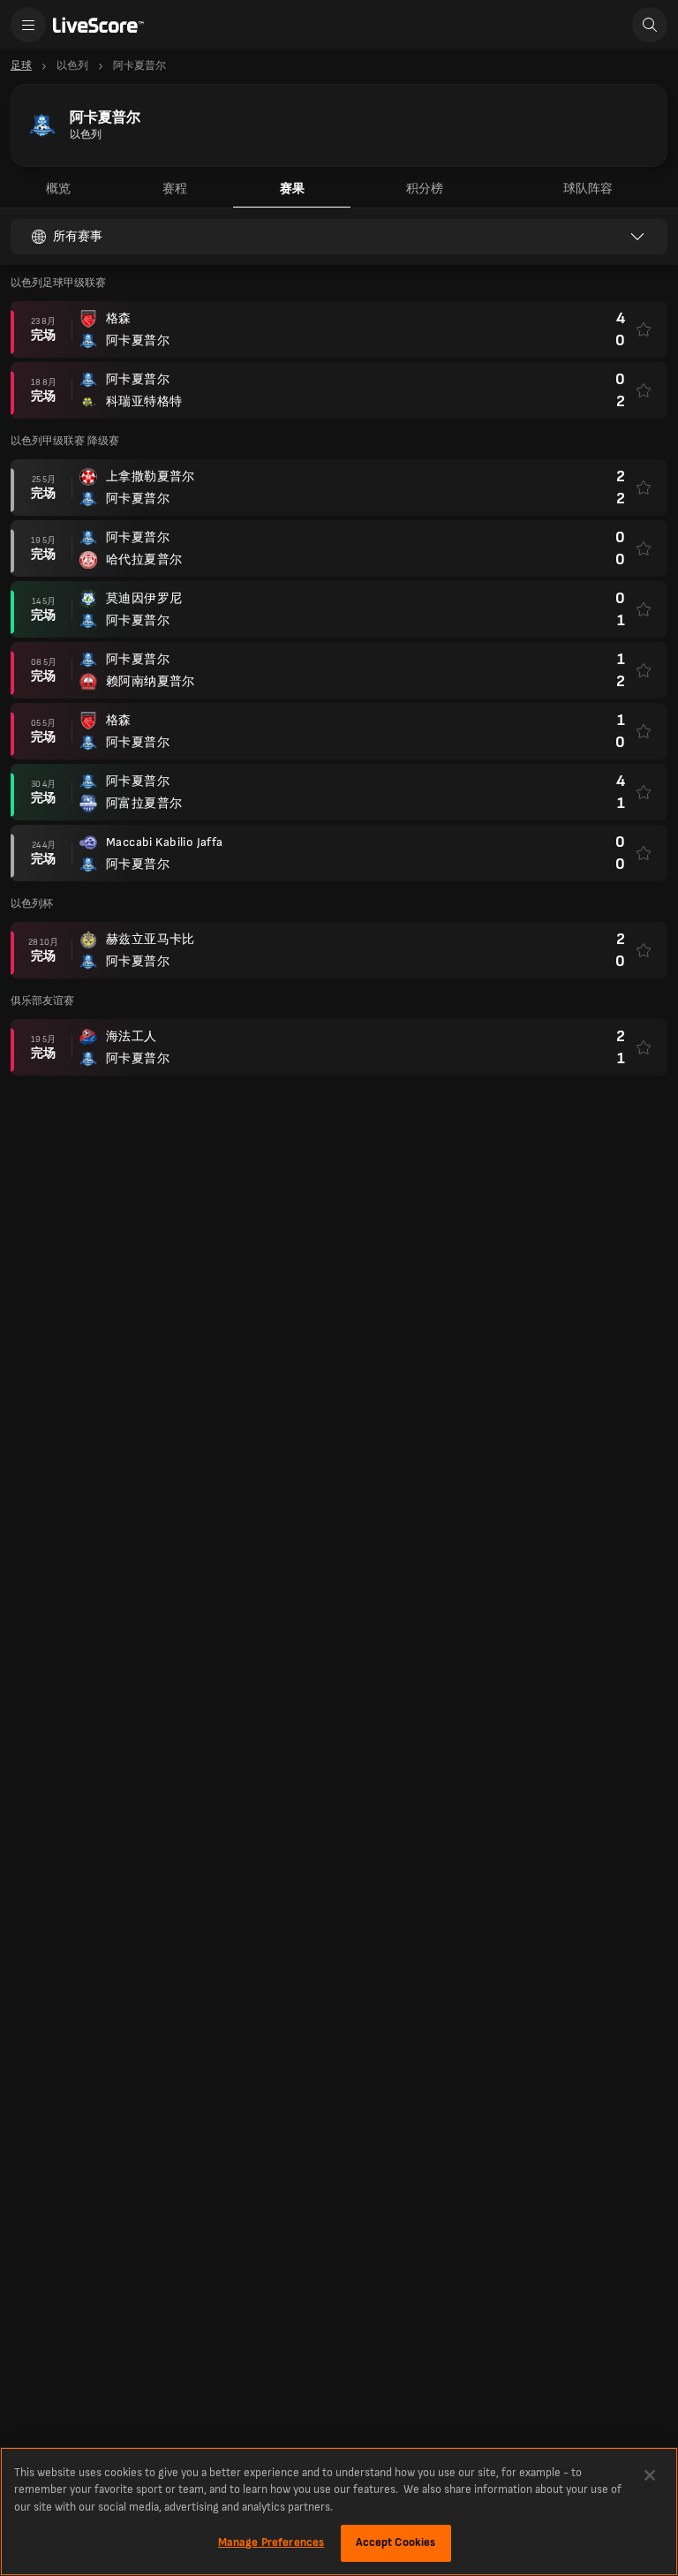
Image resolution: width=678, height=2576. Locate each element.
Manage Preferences (271, 2542)
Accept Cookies (396, 2542)
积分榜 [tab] (425, 189)
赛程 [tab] (175, 189)
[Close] (650, 2475)
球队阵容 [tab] (588, 189)
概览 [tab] (58, 189)
